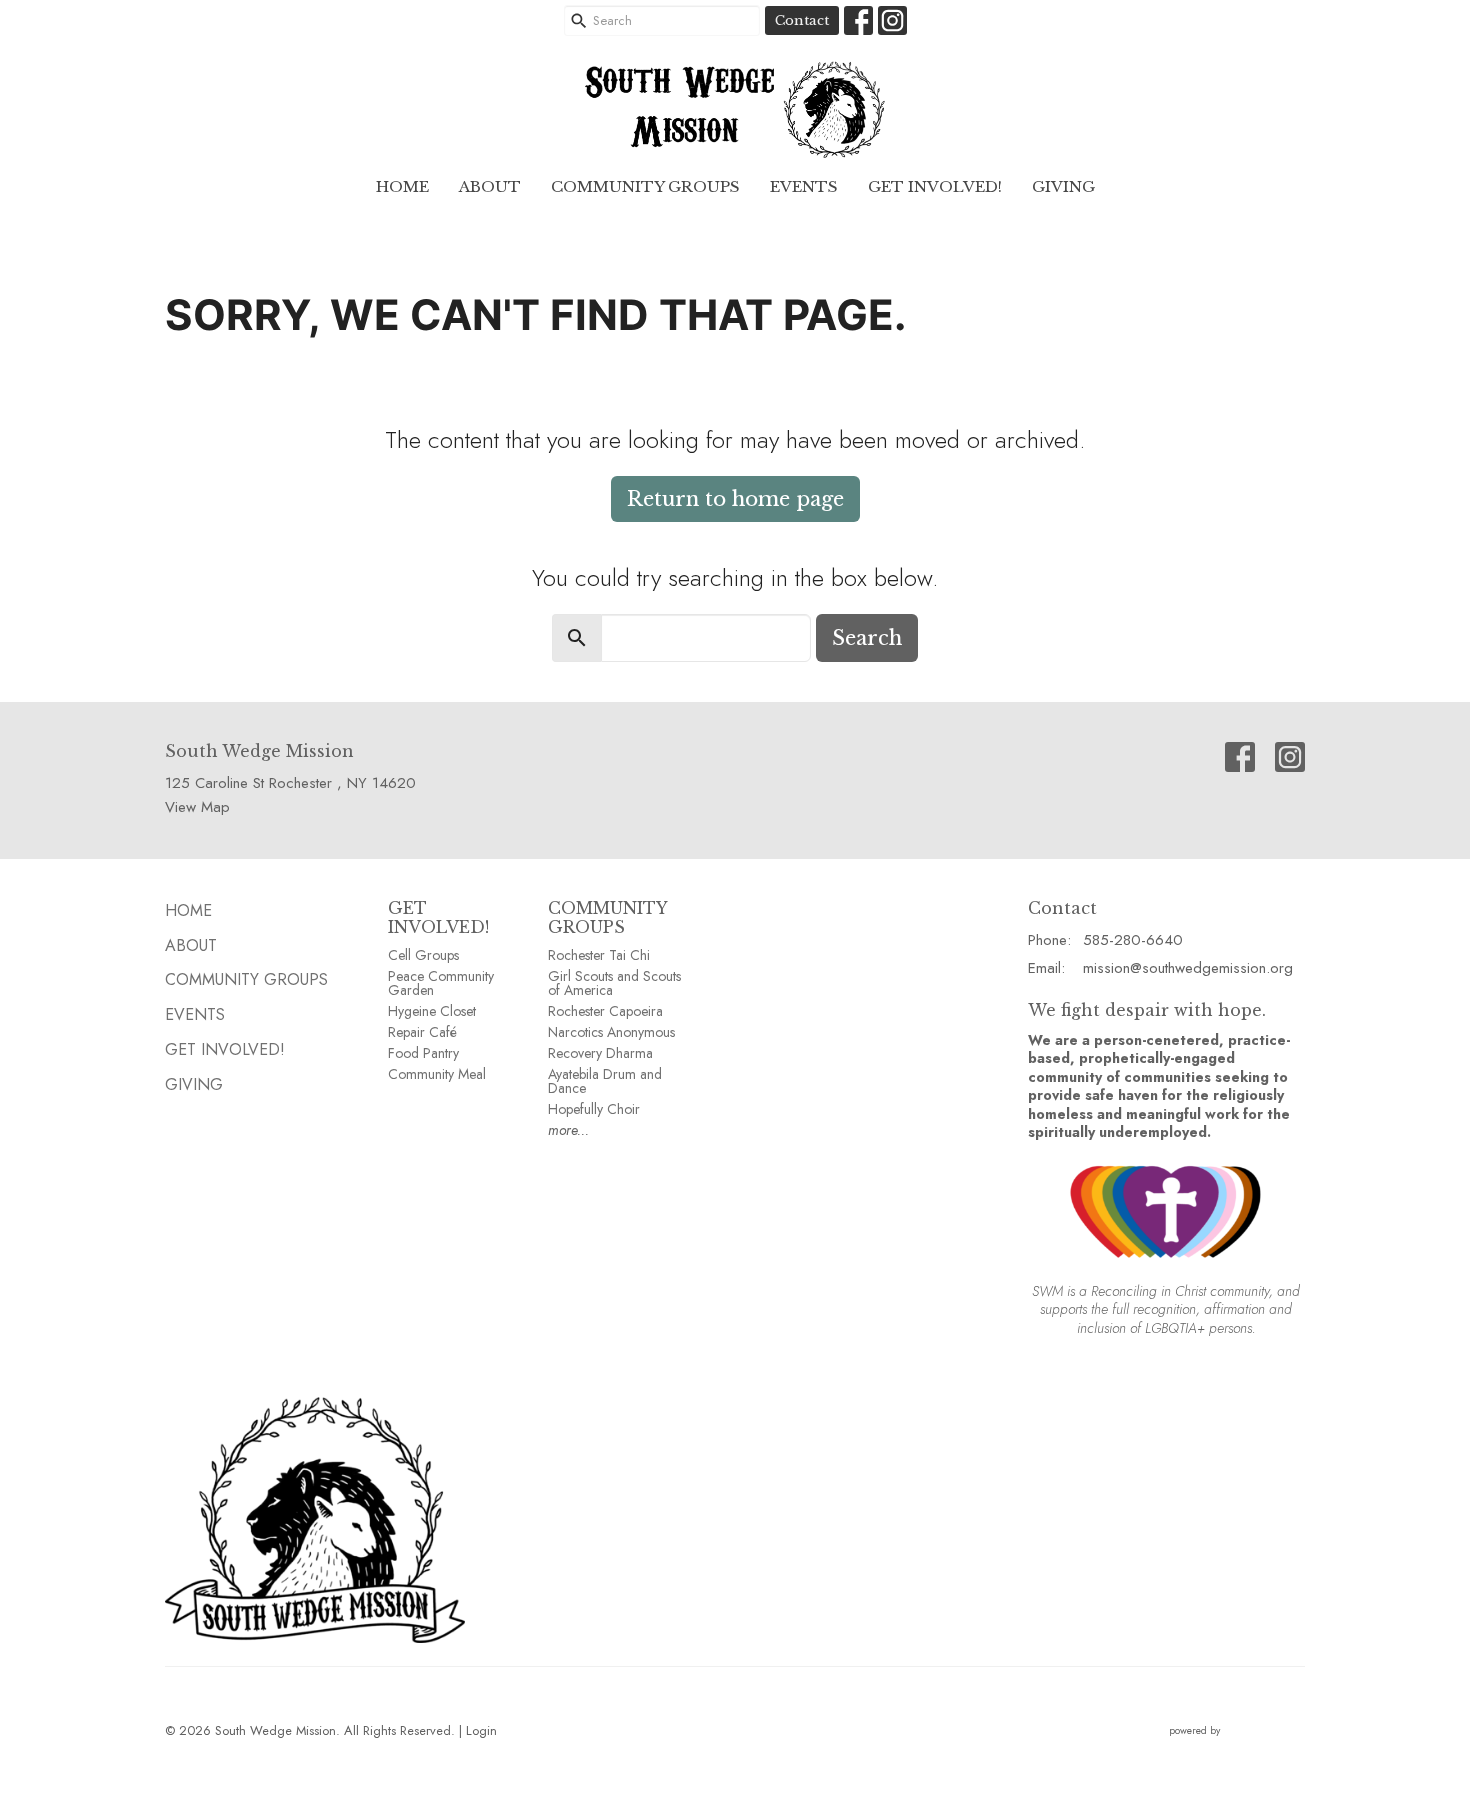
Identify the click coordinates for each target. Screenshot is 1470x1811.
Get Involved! (935, 186)
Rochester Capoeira (605, 1011)
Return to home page (735, 499)
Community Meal (437, 1074)
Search (867, 638)
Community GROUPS (645, 186)
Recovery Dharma (600, 1053)
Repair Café (422, 1032)
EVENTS (804, 186)
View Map (197, 807)
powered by (1226, 1747)
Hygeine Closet (432, 1011)
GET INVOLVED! (438, 917)
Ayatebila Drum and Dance (605, 1081)
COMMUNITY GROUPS (607, 917)
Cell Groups (423, 955)
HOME (402, 186)
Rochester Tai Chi (599, 955)
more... (568, 1130)
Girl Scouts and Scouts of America (614, 983)
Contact (802, 20)
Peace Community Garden (441, 983)
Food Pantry (423, 1053)
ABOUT (490, 186)
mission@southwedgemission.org (1188, 968)
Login (481, 1730)
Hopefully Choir (594, 1109)
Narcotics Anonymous (611, 1032)
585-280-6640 (1133, 940)
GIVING (1063, 186)
